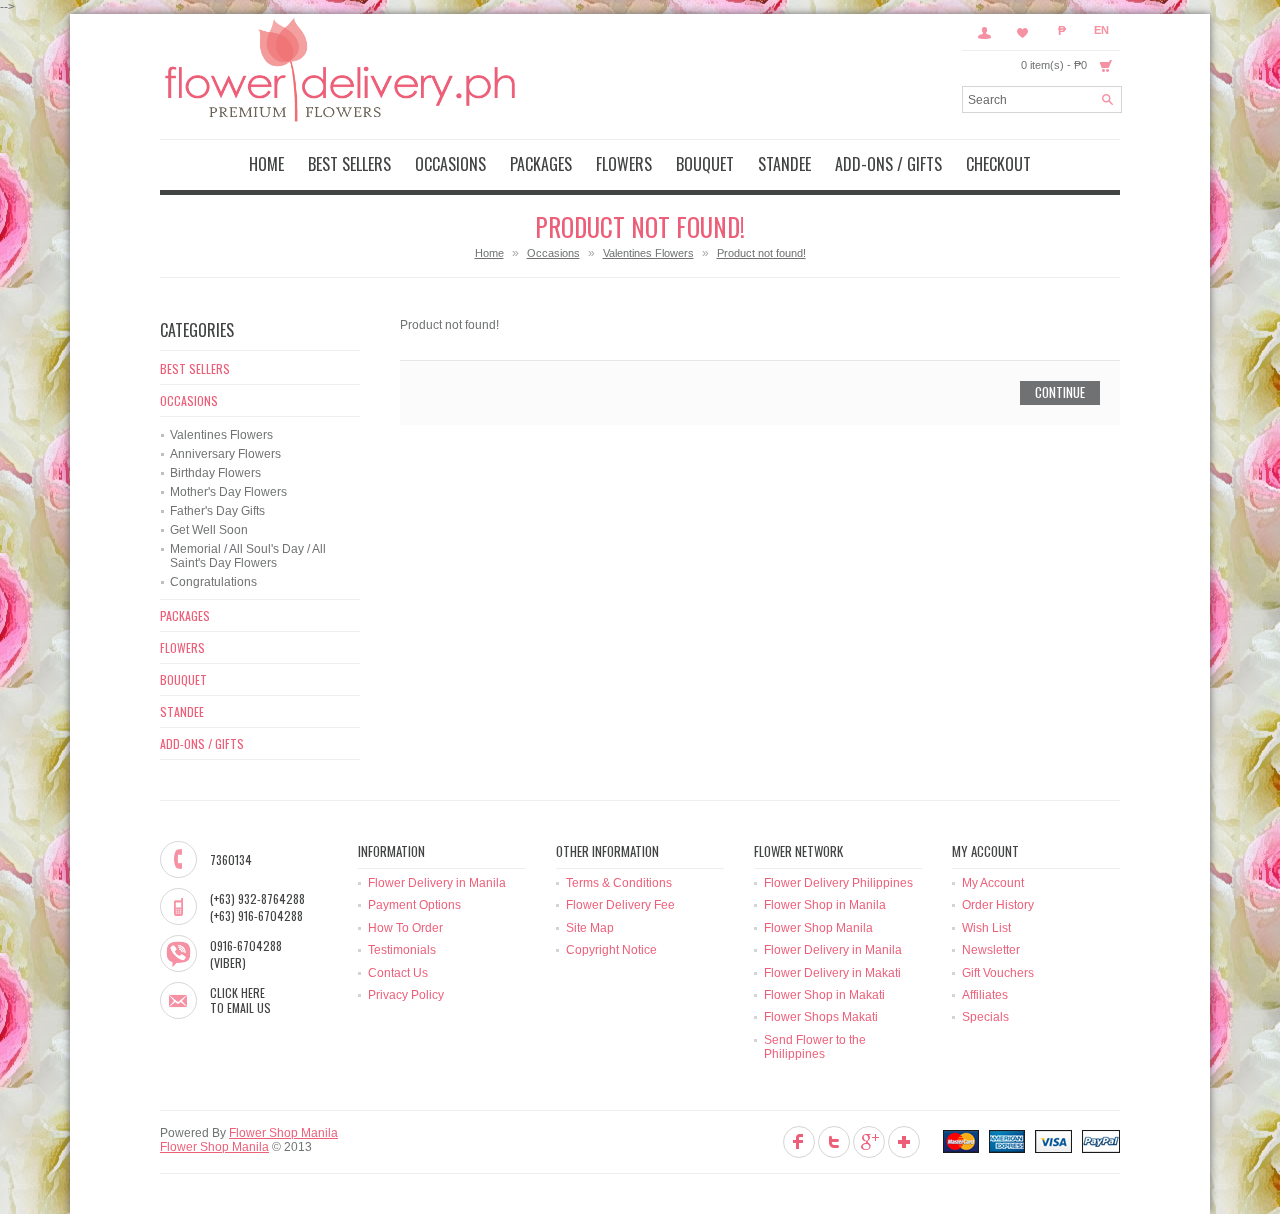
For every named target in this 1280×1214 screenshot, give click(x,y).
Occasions (450, 164)
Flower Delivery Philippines (838, 883)
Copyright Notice (611, 950)
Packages (541, 164)
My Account (984, 32)
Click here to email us (240, 1000)
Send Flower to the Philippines (815, 1047)
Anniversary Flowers (225, 454)
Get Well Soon (209, 530)
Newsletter (991, 950)
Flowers (624, 164)
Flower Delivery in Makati (832, 973)
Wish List (986, 928)
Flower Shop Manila (818, 928)
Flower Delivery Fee (620, 905)
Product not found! (761, 253)
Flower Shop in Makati (824, 995)
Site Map (590, 928)
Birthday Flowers (215, 473)
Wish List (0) (1023, 32)
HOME (266, 164)
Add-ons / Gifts (888, 164)
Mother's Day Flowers (228, 492)
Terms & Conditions (619, 883)
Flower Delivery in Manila (437, 883)
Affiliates (985, 995)
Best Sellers (349, 164)
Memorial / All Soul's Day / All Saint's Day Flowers (248, 556)
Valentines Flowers (648, 253)
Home (489, 253)
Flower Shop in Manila (825, 905)
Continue (1060, 392)
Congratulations (213, 582)
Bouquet (705, 164)
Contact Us (398, 973)
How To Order (405, 928)
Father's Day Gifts (217, 511)
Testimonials (402, 950)
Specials (985, 1017)
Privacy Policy (406, 995)
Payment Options (414, 905)
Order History (998, 905)
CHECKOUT (998, 164)
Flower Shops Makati (821, 1017)
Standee (784, 164)
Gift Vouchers (998, 973)
